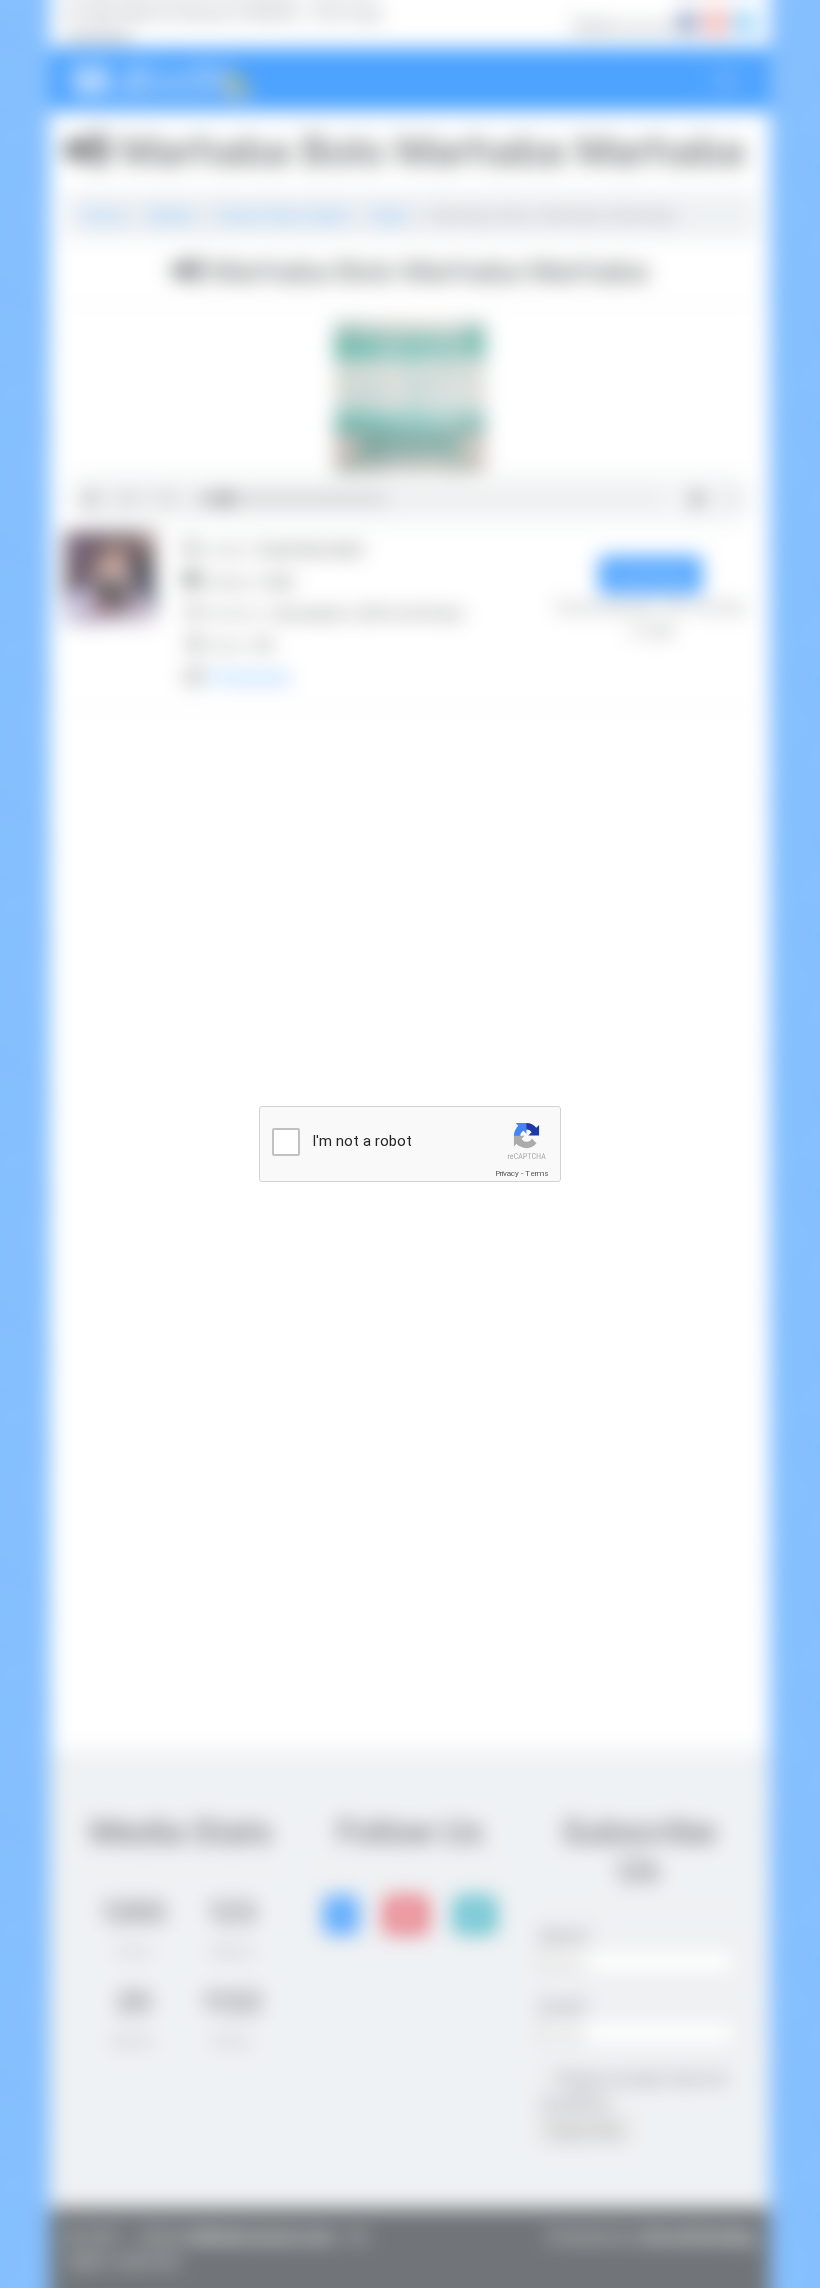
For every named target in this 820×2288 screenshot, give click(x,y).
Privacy (507, 1173)
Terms (537, 1173)
